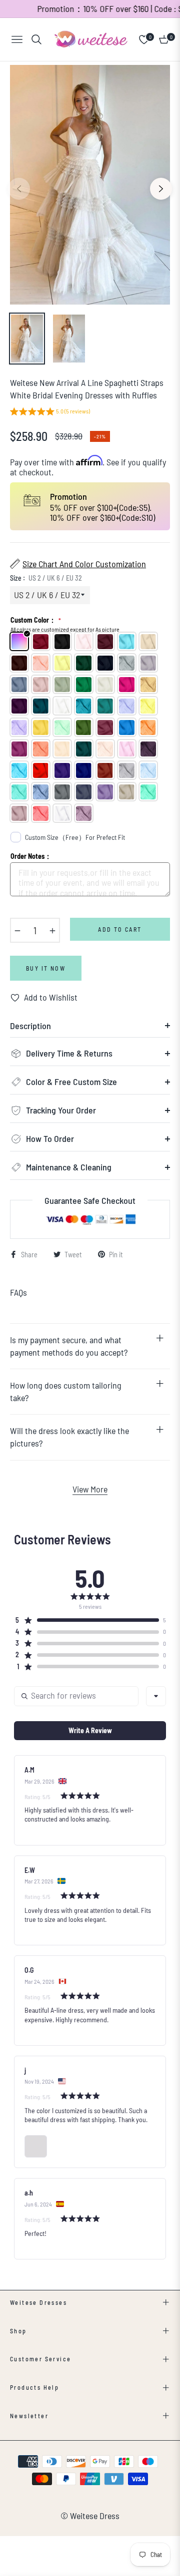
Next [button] (161, 189)
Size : (46, 578)
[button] (50, 413)
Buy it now (46, 968)
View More (90, 1489)
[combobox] (156, 1696)
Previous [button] (19, 189)
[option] (90, 185)
